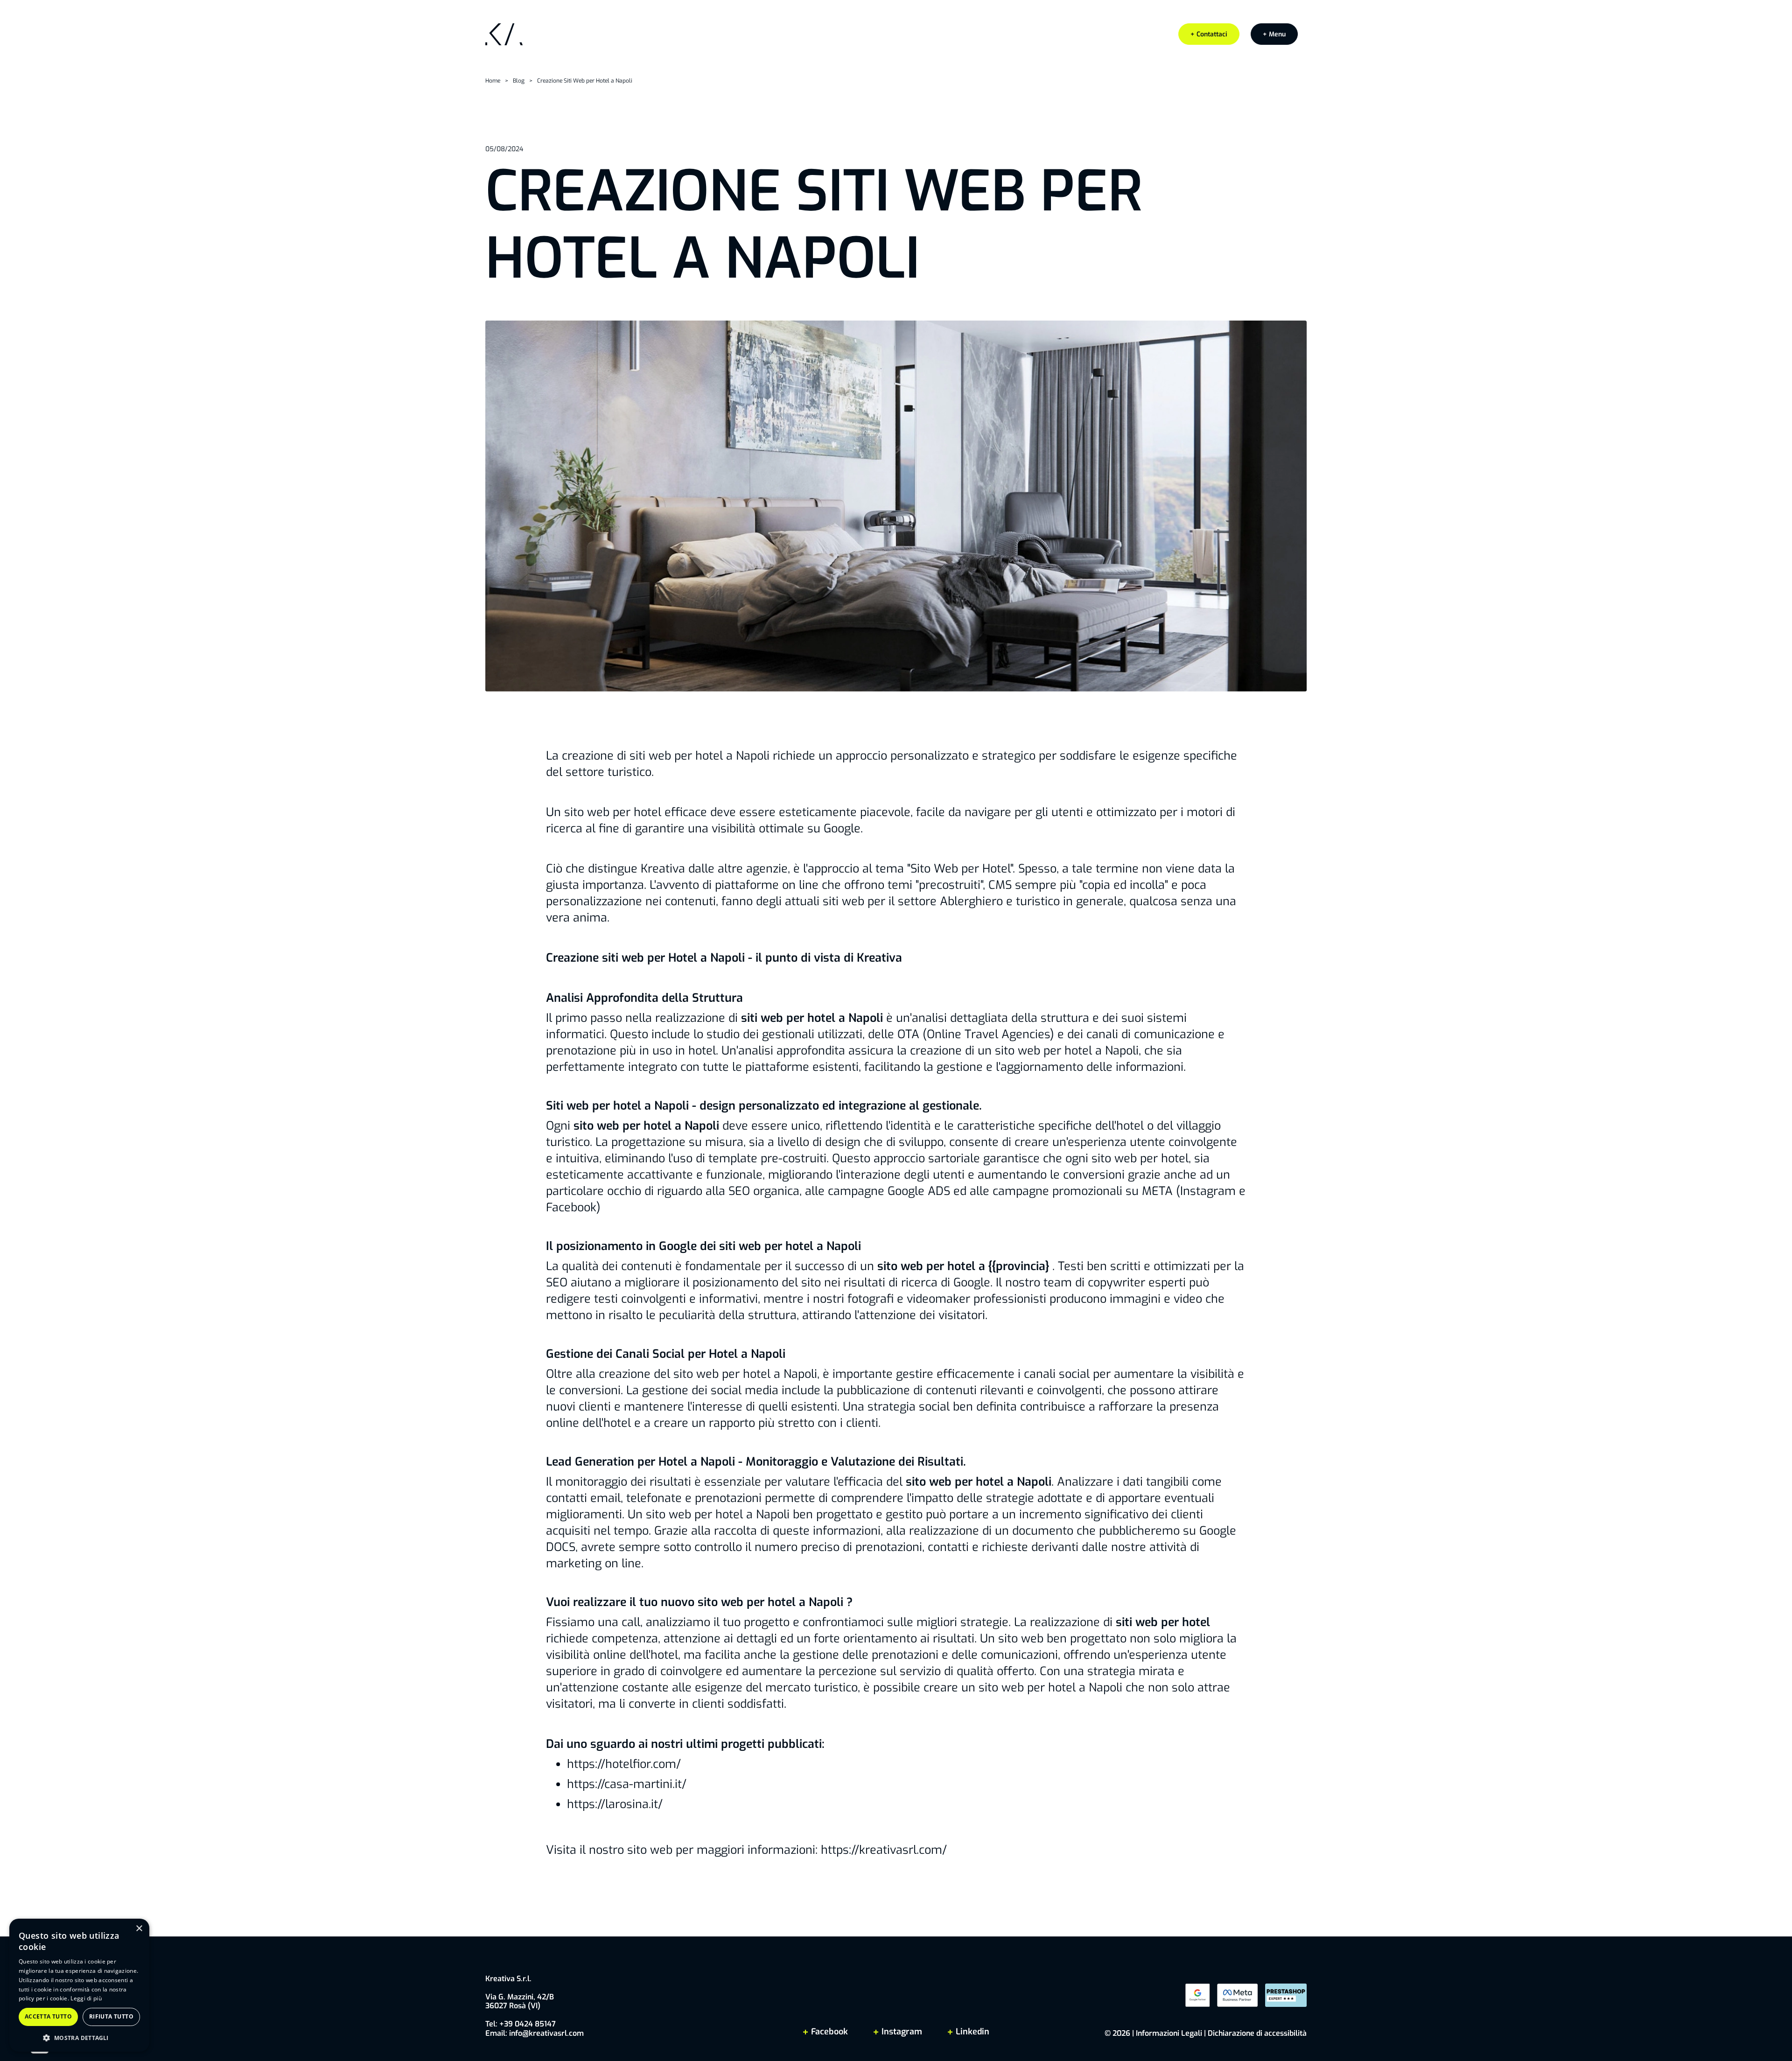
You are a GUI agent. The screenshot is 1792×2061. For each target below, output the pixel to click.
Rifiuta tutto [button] (111, 2016)
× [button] (139, 1929)
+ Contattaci (1209, 34)
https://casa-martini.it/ (627, 1784)
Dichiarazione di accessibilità (1257, 2033)
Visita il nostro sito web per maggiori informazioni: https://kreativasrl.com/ (746, 1850)
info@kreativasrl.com (546, 2033)
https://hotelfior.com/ (624, 1764)
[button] (1274, 34)
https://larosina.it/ (615, 1804)
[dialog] (79, 1985)
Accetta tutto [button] (48, 2016)
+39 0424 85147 (528, 2024)
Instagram (902, 2032)
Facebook (829, 2032)
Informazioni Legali (1169, 2033)
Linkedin (971, 2032)
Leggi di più (86, 1998)
